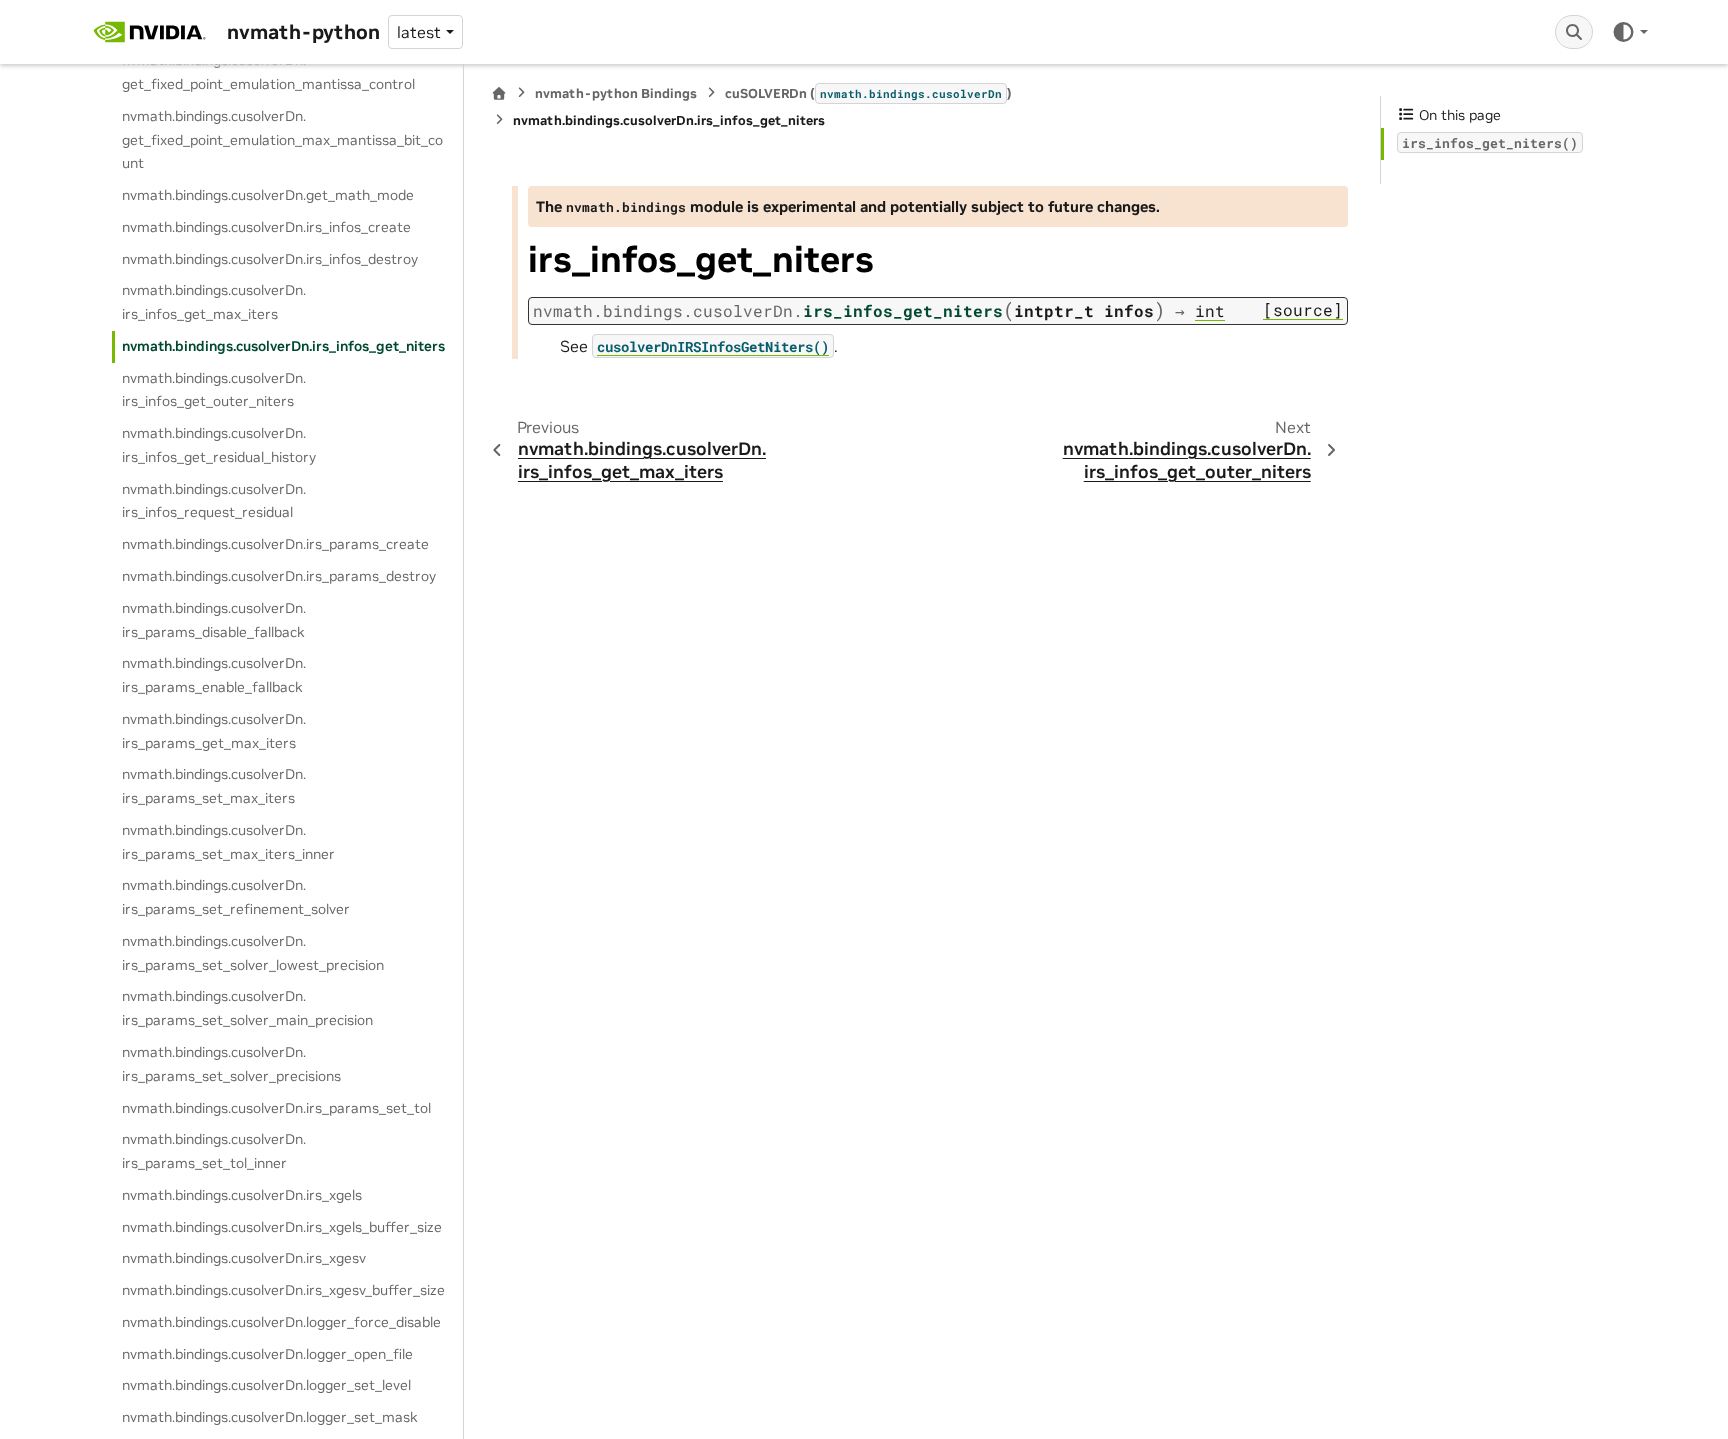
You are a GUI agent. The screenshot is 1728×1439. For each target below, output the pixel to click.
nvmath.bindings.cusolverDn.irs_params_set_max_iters (214, 786)
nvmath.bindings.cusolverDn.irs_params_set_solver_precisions (231, 1064)
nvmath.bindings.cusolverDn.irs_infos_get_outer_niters (214, 390)
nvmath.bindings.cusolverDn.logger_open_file (267, 1354)
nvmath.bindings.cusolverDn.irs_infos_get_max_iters (214, 302)
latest (419, 32)
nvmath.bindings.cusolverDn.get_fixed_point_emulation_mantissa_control (268, 72)
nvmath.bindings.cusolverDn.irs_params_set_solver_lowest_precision (253, 953)
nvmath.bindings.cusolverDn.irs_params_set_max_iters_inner (228, 842)
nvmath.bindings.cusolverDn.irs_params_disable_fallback (214, 620)
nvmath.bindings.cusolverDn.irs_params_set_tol (276, 1108)
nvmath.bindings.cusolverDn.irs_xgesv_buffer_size (283, 1290)
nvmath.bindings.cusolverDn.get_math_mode (268, 195)
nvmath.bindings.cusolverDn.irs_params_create (275, 544)
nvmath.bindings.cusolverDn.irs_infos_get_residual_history (219, 445)
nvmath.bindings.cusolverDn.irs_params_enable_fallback (214, 675)
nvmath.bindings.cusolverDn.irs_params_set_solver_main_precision (247, 1008)
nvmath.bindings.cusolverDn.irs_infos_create (266, 227)
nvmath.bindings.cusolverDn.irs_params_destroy (279, 576)
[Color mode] (1629, 32)
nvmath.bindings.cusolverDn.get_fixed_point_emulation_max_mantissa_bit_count (282, 140)
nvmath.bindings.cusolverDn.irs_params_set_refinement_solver (236, 897)
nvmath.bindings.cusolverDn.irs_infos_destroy (270, 259)
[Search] (1574, 32)
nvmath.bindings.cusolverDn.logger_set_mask (270, 1417)
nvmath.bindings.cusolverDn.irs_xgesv (244, 1258)
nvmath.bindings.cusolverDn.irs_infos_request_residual (214, 501)
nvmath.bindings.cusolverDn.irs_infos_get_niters (283, 346)
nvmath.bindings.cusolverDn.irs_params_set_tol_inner (214, 1151)
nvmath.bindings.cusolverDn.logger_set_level (266, 1385)
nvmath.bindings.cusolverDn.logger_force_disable (281, 1322)
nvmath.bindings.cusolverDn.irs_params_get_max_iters (214, 731)
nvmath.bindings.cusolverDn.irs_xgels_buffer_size (282, 1227)
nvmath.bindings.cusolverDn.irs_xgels (242, 1195)
